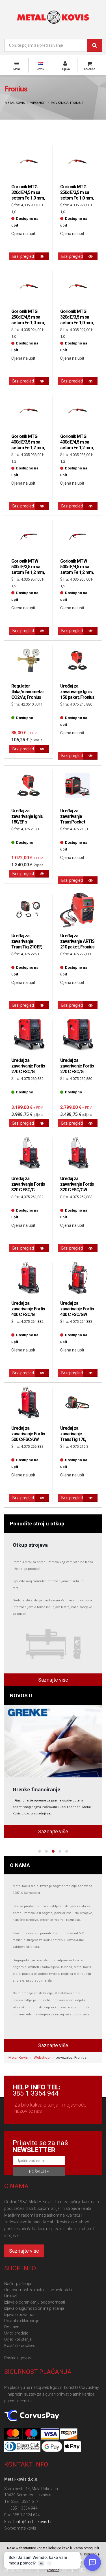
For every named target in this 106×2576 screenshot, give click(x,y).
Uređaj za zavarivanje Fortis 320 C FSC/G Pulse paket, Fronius (28, 1190)
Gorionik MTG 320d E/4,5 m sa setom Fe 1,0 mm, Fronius (28, 195)
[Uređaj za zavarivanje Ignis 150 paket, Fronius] (77, 661)
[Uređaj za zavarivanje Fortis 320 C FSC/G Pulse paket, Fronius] (29, 1153)
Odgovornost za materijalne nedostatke (39, 2290)
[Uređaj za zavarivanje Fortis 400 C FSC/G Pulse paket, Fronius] (29, 1278)
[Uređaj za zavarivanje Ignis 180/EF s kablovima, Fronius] (29, 785)
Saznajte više (53, 1680)
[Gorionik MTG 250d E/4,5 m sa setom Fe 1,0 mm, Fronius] (29, 286)
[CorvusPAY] (32, 2416)
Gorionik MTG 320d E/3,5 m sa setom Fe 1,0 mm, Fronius (77, 320)
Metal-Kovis (15, 103)
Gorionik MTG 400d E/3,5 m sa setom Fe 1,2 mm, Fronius (28, 445)
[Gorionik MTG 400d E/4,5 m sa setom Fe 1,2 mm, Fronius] (77, 411)
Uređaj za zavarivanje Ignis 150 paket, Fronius (77, 692)
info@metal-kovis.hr (34, 2522)
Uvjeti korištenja (18, 2339)
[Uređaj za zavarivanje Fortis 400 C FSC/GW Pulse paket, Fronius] (77, 1278)
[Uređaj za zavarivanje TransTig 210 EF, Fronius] (29, 910)
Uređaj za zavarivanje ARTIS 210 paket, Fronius (77, 941)
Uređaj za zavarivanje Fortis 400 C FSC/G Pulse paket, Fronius (28, 1314)
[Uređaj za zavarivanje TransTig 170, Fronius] (77, 1403)
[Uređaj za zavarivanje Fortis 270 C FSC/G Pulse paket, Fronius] (29, 1035)
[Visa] (50, 2434)
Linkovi (10, 2296)
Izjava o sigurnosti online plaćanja (34, 2308)
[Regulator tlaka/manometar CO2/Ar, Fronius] (29, 661)
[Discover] (69, 2434)
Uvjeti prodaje (16, 2333)
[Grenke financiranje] (53, 1741)
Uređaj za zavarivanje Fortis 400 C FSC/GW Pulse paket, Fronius (77, 1314)
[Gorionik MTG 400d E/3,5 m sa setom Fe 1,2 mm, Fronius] (29, 411)
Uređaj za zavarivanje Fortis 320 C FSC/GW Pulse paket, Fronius (77, 1190)
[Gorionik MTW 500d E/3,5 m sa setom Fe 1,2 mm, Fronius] (29, 536)
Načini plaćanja (18, 2284)
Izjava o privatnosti (21, 2315)
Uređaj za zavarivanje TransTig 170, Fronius (73, 1437)
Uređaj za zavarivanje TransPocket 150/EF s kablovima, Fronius (73, 825)
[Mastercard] (13, 2434)
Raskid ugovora (18, 2358)
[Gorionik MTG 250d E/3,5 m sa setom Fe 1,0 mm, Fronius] (77, 161)
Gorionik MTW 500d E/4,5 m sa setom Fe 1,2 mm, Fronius (77, 569)
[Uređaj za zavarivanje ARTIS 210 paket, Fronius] (77, 910)
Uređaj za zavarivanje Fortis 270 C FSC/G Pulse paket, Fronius (28, 1072)
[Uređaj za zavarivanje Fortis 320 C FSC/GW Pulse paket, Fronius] (77, 1153)
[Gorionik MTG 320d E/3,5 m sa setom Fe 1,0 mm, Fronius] (77, 286)
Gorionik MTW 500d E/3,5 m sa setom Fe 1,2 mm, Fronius (28, 569)
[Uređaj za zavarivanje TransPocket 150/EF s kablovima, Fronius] (77, 785)
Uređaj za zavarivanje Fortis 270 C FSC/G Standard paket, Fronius (77, 1072)
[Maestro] (32, 2434)
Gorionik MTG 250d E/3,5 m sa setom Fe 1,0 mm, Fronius (77, 195)
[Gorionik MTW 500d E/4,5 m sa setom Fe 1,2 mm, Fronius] (77, 536)
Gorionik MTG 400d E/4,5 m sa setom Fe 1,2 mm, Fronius (77, 445)
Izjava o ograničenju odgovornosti (35, 2302)
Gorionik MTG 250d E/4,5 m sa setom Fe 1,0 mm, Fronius (28, 320)
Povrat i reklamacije (22, 2321)
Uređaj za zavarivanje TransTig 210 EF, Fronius (27, 944)
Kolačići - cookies (20, 2346)
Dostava (12, 2327)
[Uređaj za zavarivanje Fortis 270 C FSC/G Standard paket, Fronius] (77, 1035)
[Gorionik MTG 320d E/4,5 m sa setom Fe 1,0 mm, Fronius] (29, 161)
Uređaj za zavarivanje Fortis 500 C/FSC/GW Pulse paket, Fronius (28, 1439)
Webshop (38, 103)
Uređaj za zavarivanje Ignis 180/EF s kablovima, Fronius (27, 822)
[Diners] (23, 2447)
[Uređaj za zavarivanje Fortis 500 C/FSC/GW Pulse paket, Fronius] (29, 1403)
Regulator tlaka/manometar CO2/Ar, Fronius (28, 692)
